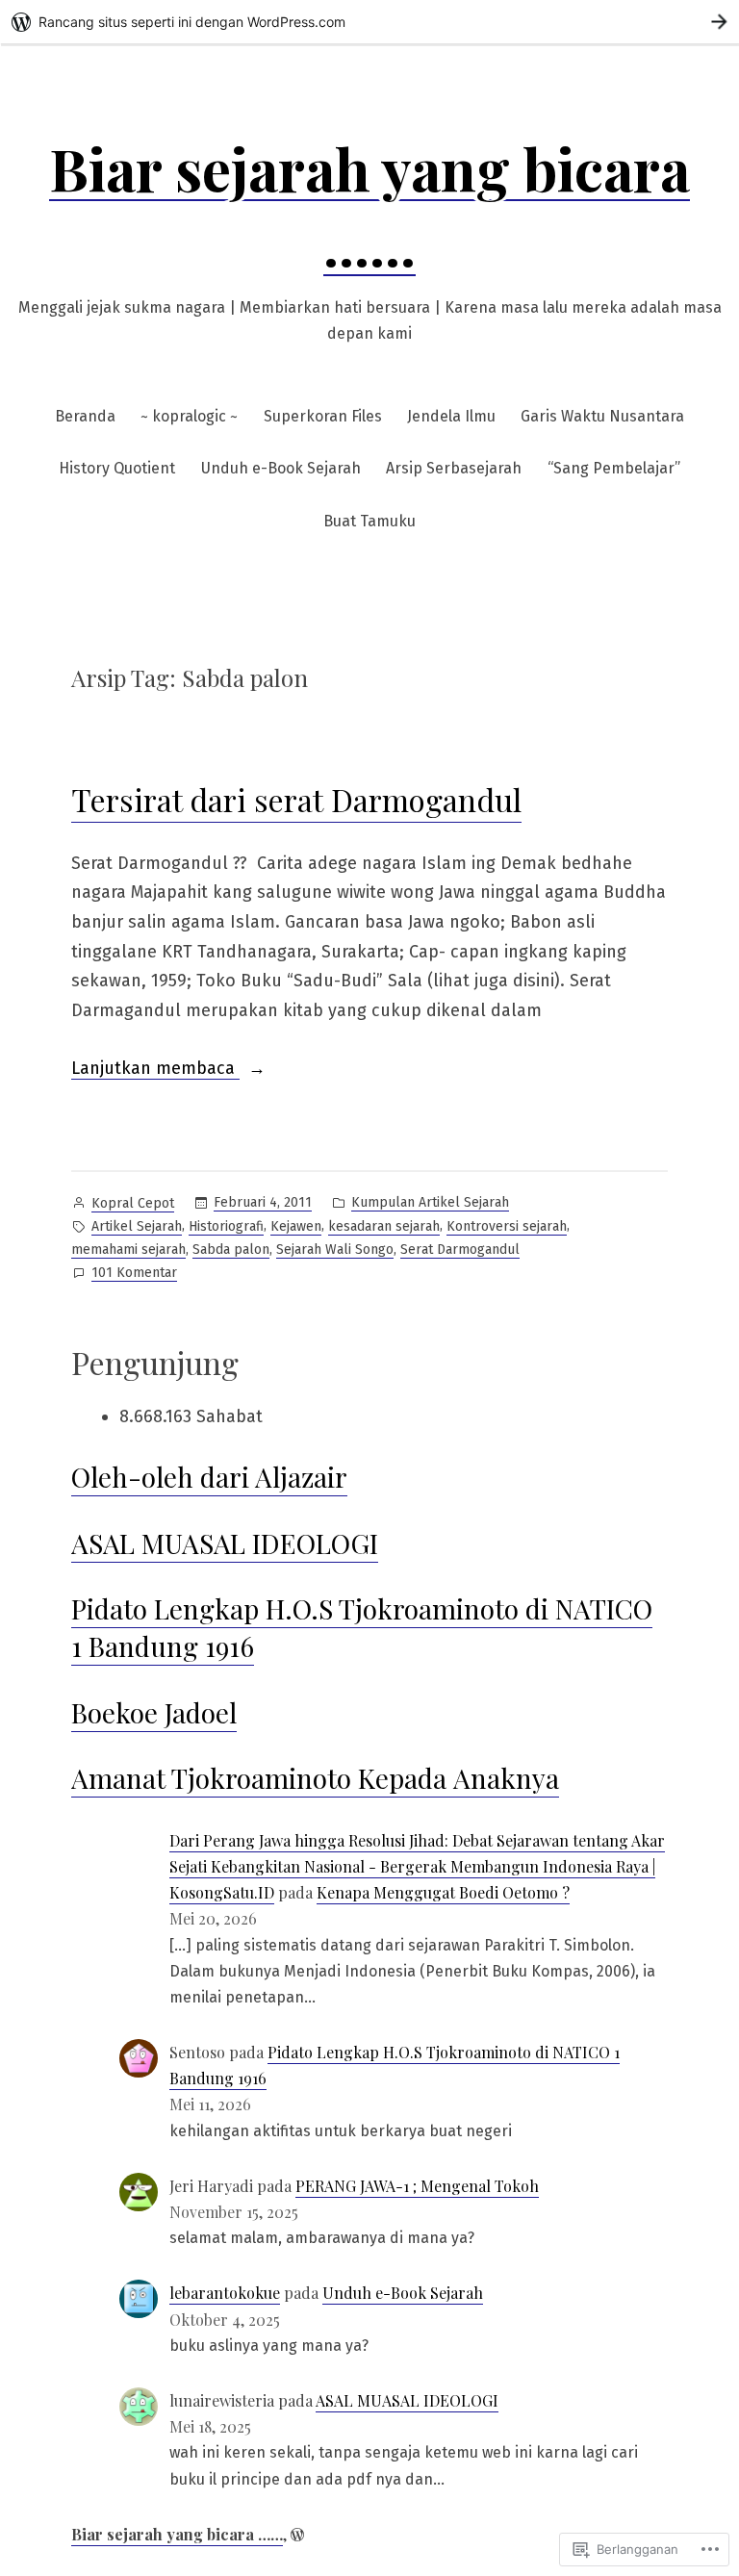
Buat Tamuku (369, 521)
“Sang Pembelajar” (614, 468)
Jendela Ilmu (451, 416)
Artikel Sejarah (137, 1226)
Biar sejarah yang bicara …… (177, 2534)
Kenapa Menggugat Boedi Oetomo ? (443, 1892)
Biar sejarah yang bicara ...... (369, 205)
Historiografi (226, 1226)
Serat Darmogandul (460, 1250)
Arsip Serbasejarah (454, 468)
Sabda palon (231, 1250)
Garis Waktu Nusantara (602, 416)
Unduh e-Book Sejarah (281, 468)
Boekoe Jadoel (154, 1712)
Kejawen (296, 1226)
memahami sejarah (128, 1250)
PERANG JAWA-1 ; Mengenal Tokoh (417, 2186)
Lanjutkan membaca (155, 1070)
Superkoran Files (323, 416)
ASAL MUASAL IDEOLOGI (225, 1543)
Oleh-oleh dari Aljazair (209, 1477)
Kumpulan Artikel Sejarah (430, 1202)
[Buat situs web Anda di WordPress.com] (369, 22)
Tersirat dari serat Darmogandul (296, 799)
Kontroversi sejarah (507, 1226)
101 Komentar (134, 1274)
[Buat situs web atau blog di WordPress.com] (297, 2534)
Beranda (85, 416)
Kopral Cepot (133, 1203)
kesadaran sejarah (384, 1226)
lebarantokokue (225, 2293)
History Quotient (117, 468)
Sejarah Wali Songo (335, 1250)
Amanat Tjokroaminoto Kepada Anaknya (315, 1778)
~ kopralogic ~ (189, 416)
